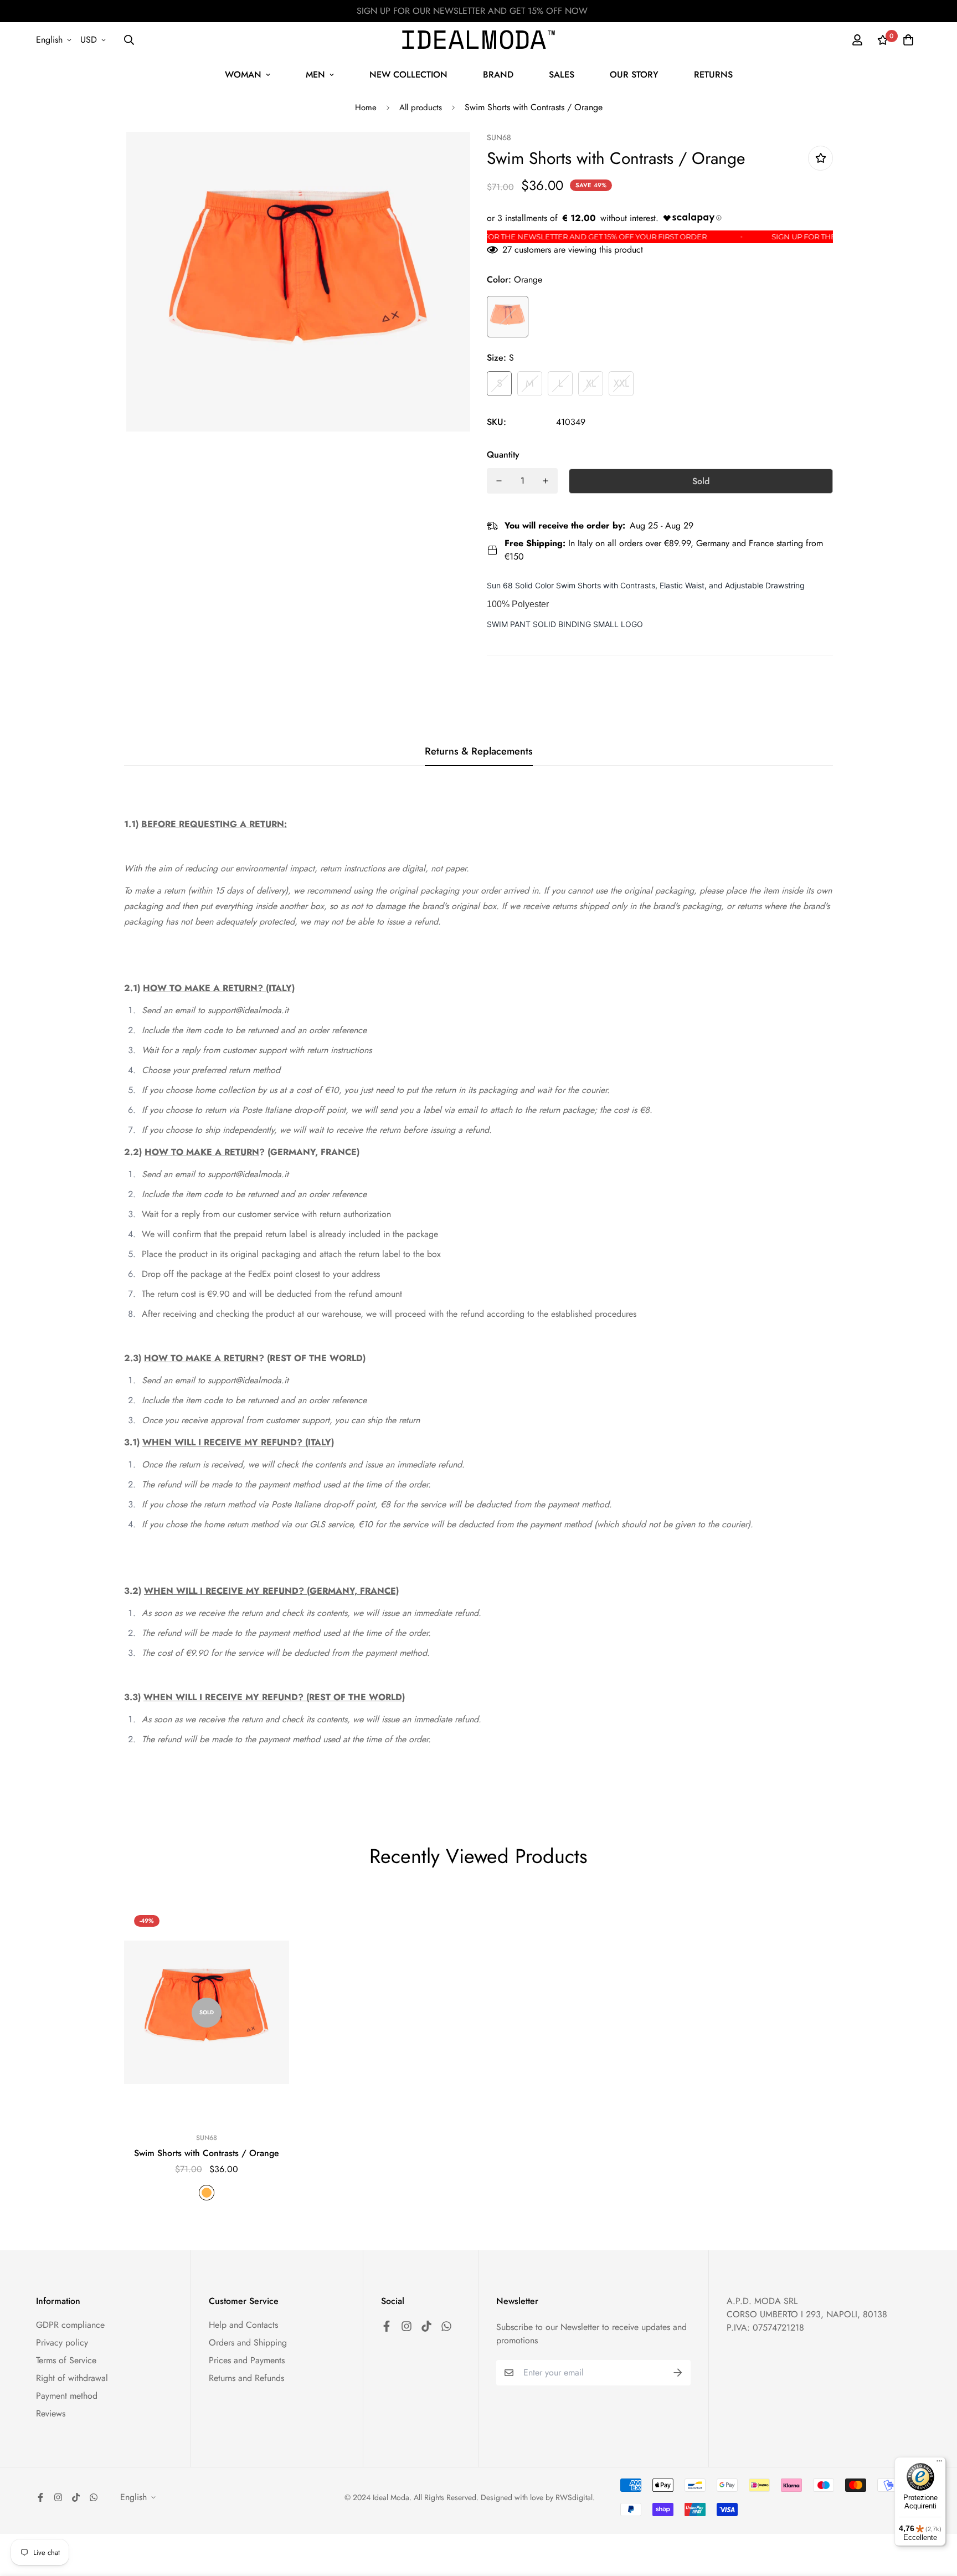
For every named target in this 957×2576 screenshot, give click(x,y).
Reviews (51, 2413)
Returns (713, 75)
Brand (498, 75)
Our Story (634, 75)
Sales (562, 75)
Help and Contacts (243, 2325)
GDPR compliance (70, 2325)
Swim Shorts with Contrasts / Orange (207, 2153)
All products (421, 107)
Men (315, 75)
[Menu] (939, 2464)
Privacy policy (62, 2342)
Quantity (503, 455)
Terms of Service (66, 2360)
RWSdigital (574, 2497)
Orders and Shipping (248, 2342)
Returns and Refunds (246, 2378)
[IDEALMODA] (478, 40)
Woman (243, 75)
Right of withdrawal (72, 2378)
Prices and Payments (247, 2360)
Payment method (67, 2396)
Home (366, 107)
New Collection (408, 75)
